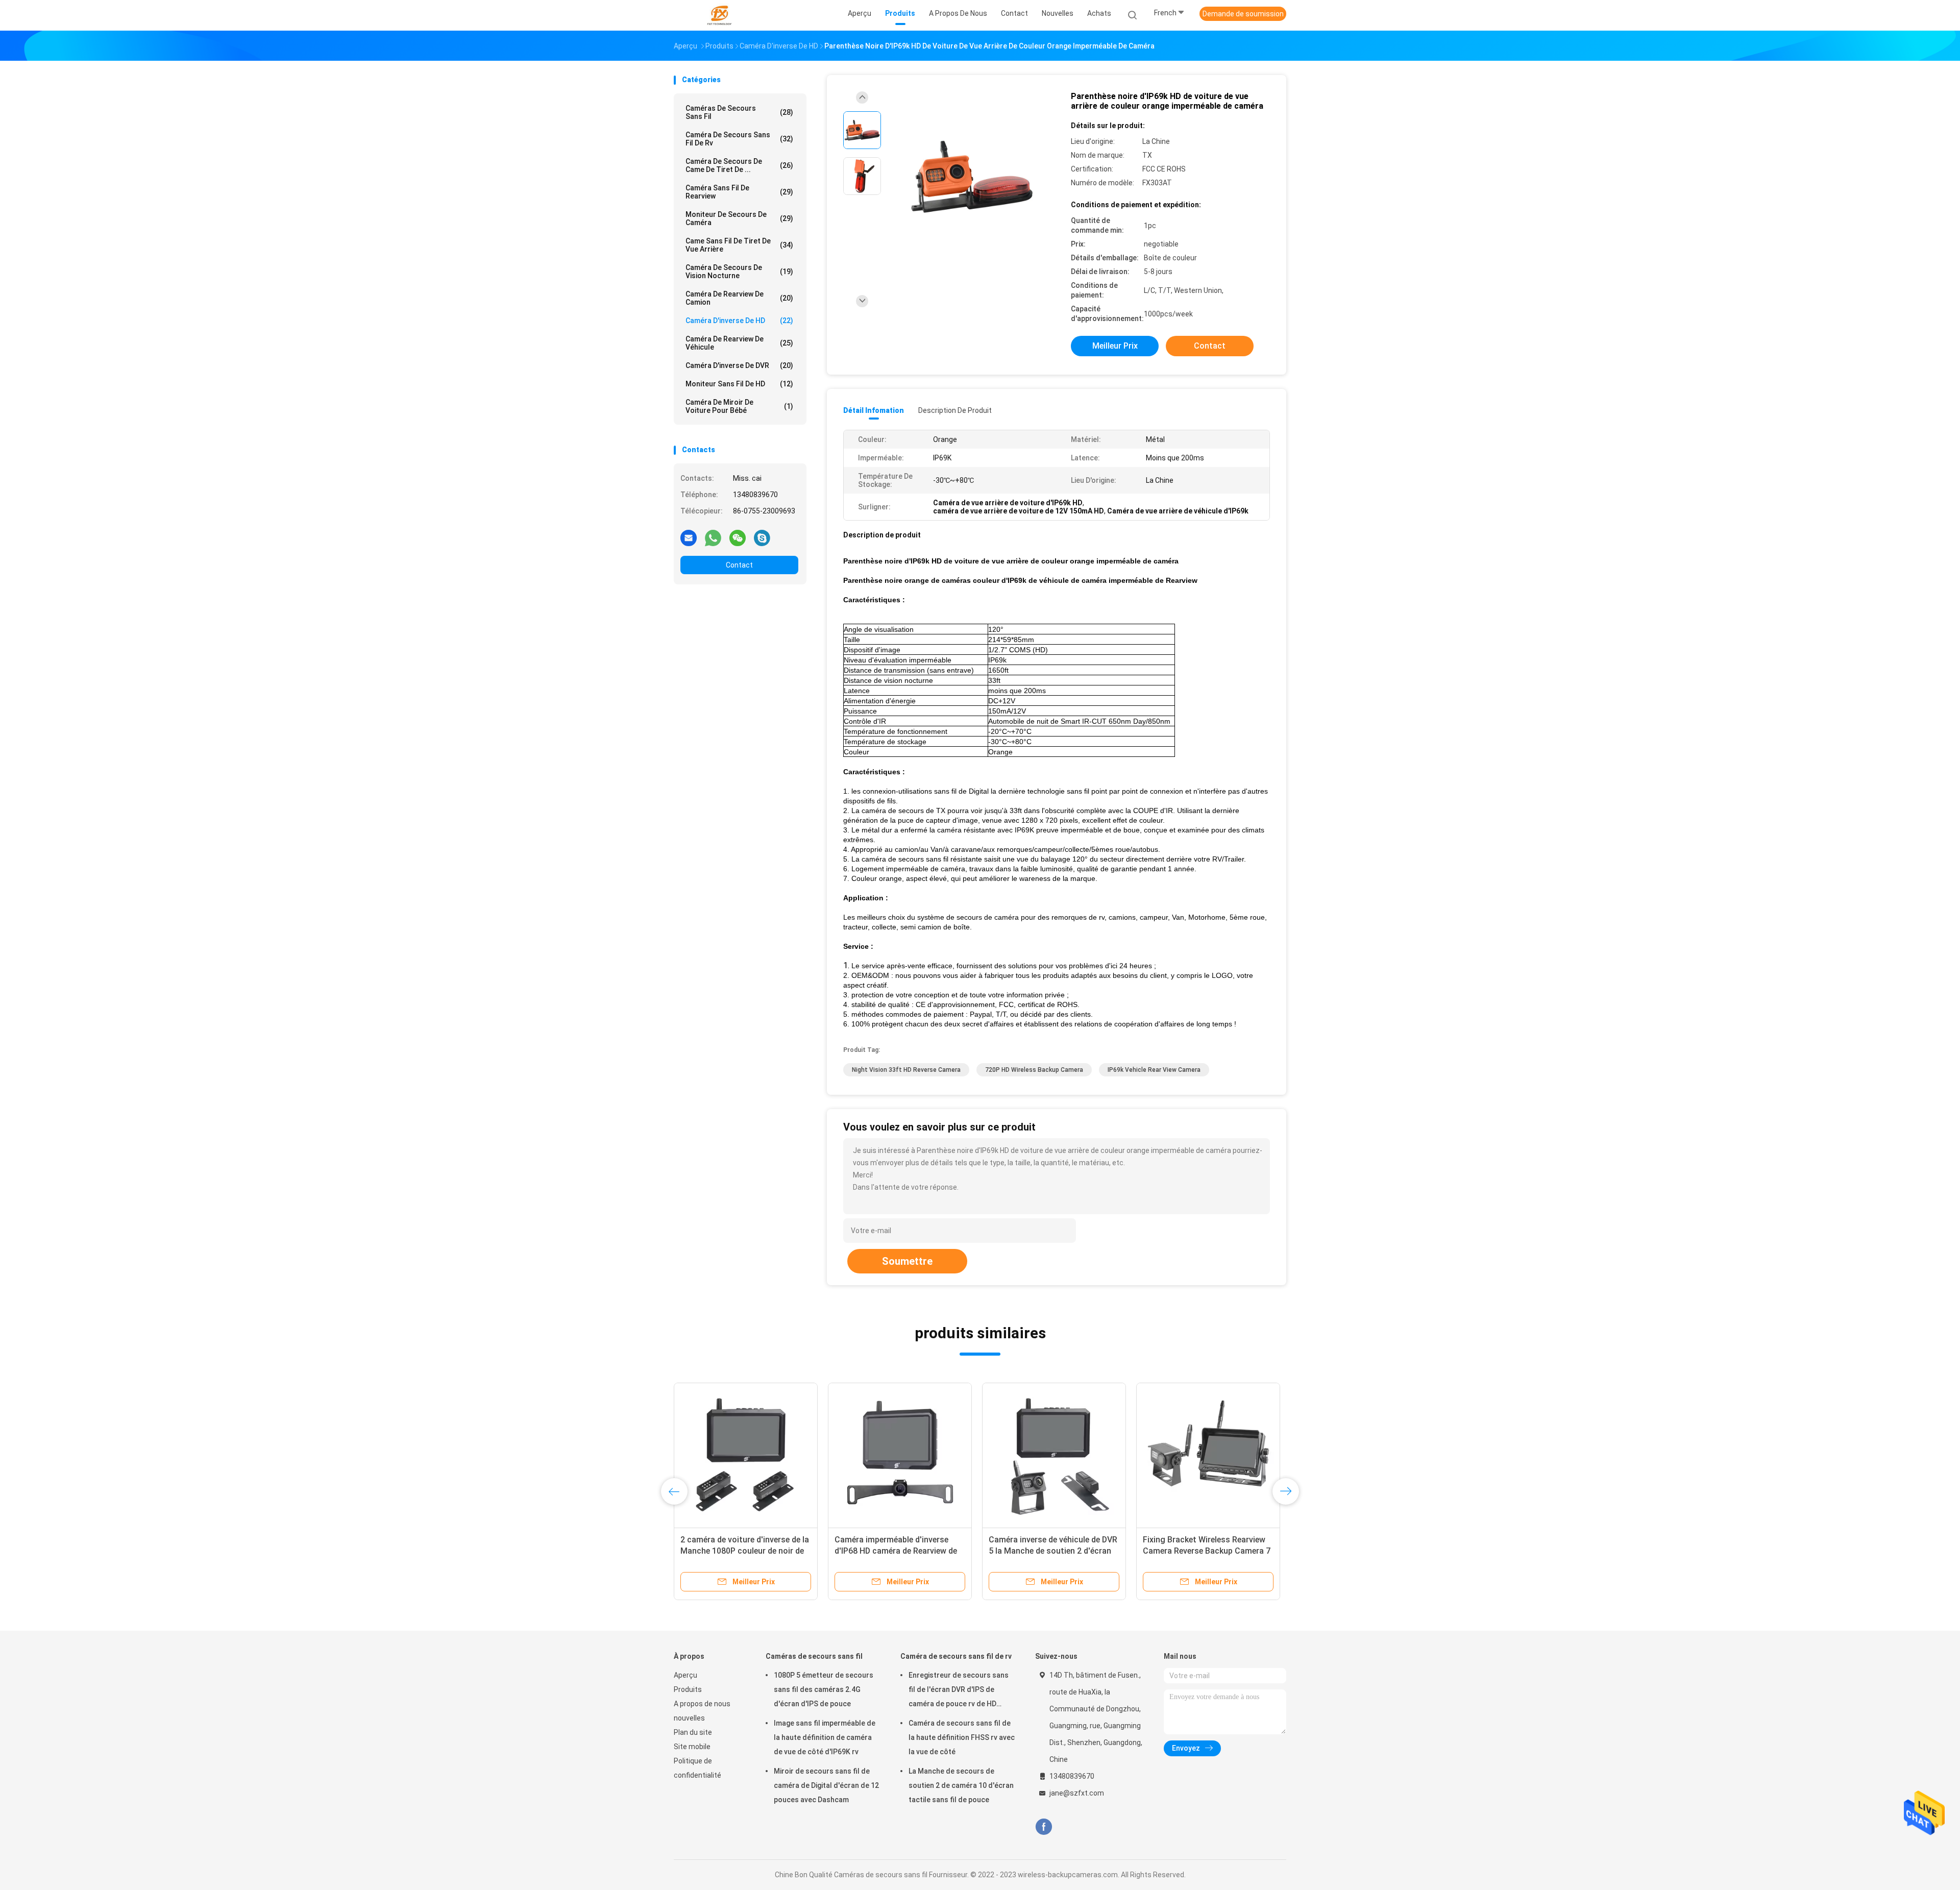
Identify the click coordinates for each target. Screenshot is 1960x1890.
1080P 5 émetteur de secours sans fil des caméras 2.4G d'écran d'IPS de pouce (824, 1689)
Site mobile (692, 1747)
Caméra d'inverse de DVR (739, 365)
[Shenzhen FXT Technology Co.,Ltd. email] (689, 537)
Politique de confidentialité (697, 1768)
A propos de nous (702, 1704)
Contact (739, 565)
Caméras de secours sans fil (739, 112)
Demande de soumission (1243, 14)
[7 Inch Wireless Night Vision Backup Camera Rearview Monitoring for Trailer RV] (1054, 1455)
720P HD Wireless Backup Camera (1034, 1070)
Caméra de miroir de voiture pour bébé (739, 406)
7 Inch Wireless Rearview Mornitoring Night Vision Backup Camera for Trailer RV (1205, 1551)
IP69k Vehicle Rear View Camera (1154, 1070)
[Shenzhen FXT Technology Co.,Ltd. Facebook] (1044, 1827)
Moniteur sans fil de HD (739, 384)
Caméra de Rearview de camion (739, 298)
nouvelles (689, 1718)
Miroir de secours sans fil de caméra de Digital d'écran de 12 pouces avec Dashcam (826, 1785)
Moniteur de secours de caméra (739, 218)
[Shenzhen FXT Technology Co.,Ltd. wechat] (738, 537)
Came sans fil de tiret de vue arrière (739, 245)
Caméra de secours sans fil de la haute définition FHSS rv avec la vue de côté (962, 1737)
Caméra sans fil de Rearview (739, 192)
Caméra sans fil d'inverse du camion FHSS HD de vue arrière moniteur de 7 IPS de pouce (892, 1551)
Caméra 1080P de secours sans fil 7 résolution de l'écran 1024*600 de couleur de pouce (744, 1551)
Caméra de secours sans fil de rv (739, 139)
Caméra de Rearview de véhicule (739, 343)
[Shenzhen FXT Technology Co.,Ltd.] (719, 15)
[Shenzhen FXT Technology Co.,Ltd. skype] (762, 537)
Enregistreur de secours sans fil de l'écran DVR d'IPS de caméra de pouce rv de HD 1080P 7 (959, 1691)
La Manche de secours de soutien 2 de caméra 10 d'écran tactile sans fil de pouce (961, 1785)
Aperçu (685, 1675)
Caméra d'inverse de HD (739, 321)
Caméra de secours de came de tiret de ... (739, 165)
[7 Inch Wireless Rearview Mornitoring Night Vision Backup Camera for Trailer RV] (1208, 1455)
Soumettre (907, 1261)
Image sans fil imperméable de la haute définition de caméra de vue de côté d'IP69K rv (825, 1737)
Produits (688, 1689)
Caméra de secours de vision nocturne (739, 272)
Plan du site (693, 1732)
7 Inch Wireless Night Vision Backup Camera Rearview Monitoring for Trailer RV (1041, 1551)
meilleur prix (1115, 346)
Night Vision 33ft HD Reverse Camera (906, 1070)
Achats (1099, 13)
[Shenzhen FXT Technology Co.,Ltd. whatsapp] (713, 537)
